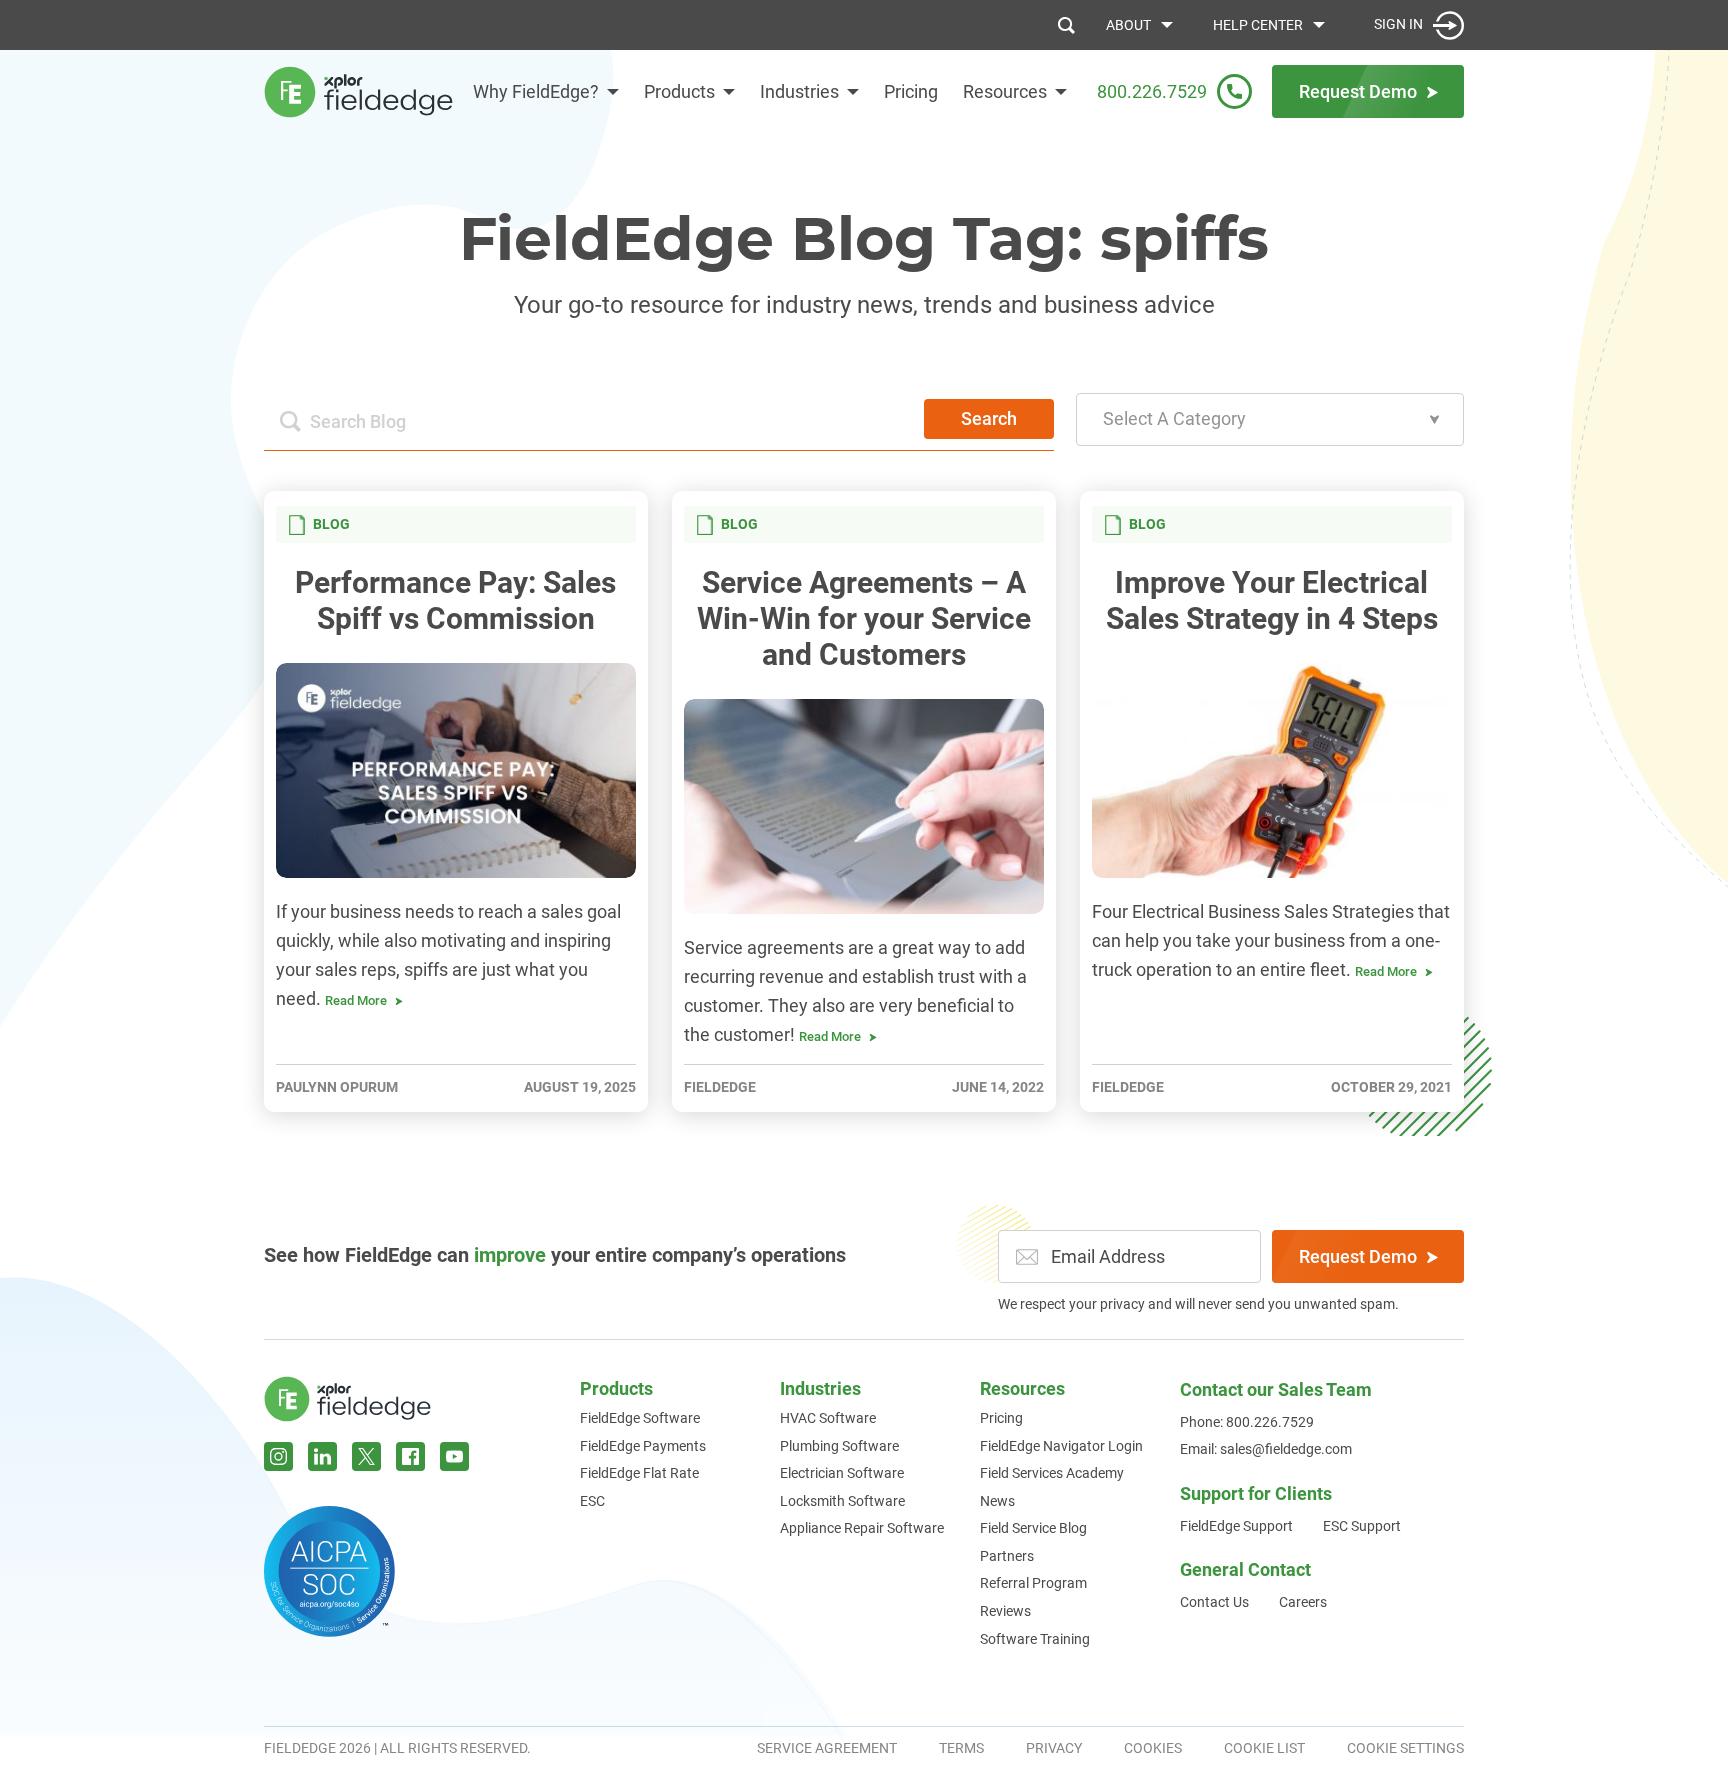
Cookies (1153, 1748)
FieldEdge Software (640, 1418)
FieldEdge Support (1236, 1526)
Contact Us (1214, 1602)
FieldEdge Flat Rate (639, 1473)
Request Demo (1358, 1256)
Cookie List (1264, 1748)
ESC (592, 1501)
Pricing (911, 91)
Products (679, 91)
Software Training (1035, 1639)
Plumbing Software (839, 1446)
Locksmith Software (842, 1501)
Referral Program (1033, 1583)
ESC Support (1362, 1526)
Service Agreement (827, 1748)
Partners (1007, 1556)
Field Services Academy (1052, 1473)
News (997, 1501)
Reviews (1005, 1611)
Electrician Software (842, 1473)
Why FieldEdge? (536, 91)
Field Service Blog (1033, 1528)
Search (989, 418)
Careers (1303, 1602)
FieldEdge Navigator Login (1061, 1446)
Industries (799, 91)
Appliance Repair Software (862, 1528)
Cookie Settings (1405, 1748)
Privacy (1054, 1748)
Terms (961, 1748)
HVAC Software (828, 1418)
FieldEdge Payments (643, 1446)
